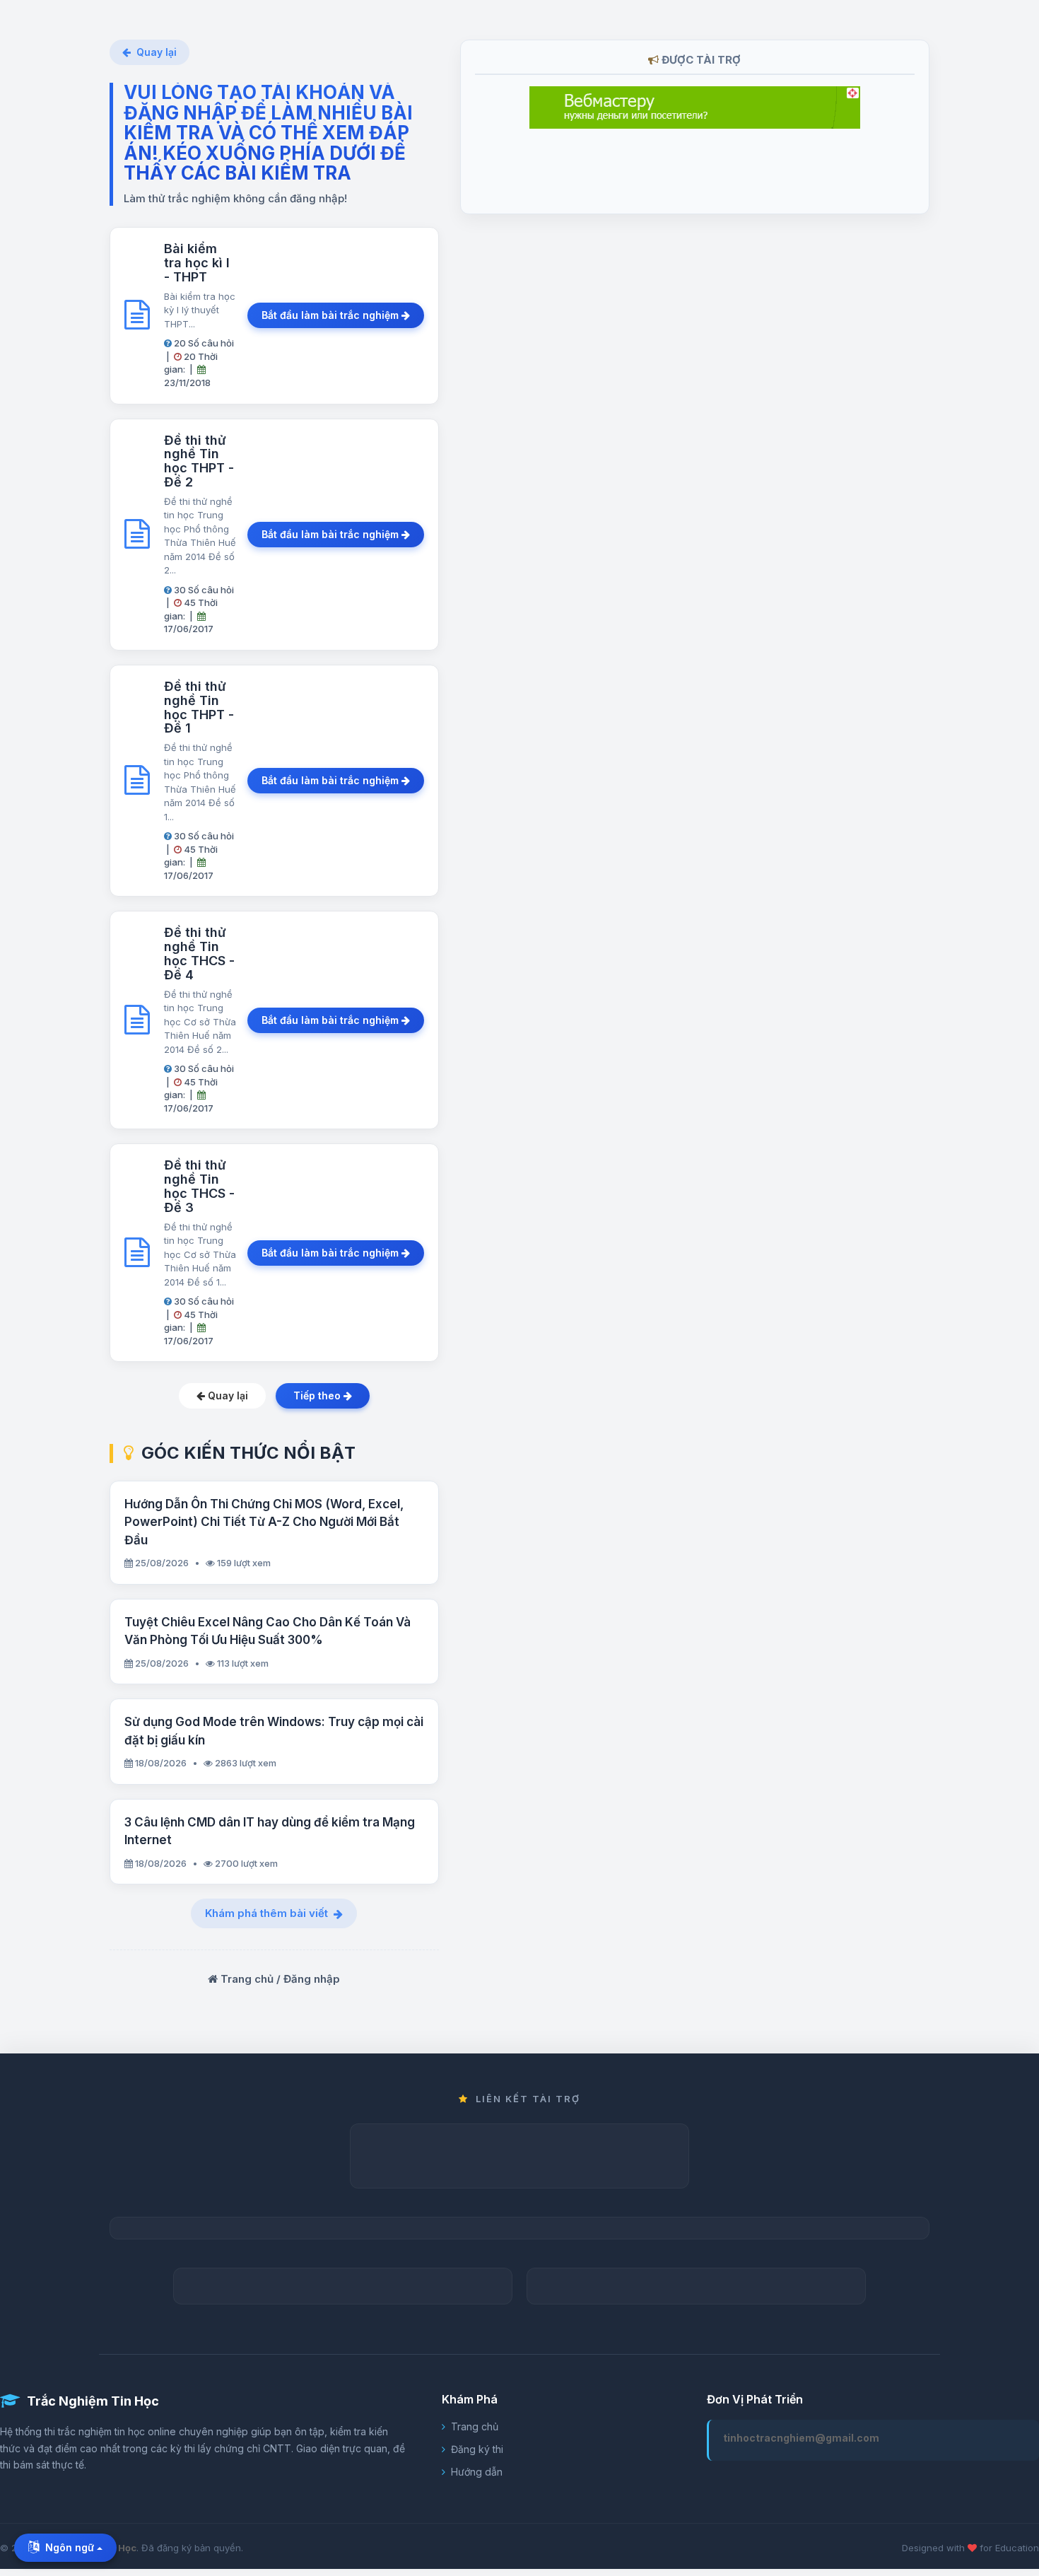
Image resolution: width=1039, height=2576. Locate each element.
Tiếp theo (318, 1395)
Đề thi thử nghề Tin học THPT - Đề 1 (199, 707)
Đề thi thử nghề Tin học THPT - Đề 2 (199, 461)
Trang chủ (475, 2426)
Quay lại (157, 52)
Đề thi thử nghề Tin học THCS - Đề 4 (199, 953)
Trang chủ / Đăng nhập (279, 1979)
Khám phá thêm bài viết (266, 1913)
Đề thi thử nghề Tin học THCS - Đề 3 (199, 1186)
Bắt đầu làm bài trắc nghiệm (331, 315)
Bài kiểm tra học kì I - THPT (197, 263)
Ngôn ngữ (70, 2547)
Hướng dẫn (477, 2472)
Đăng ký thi (477, 2449)
